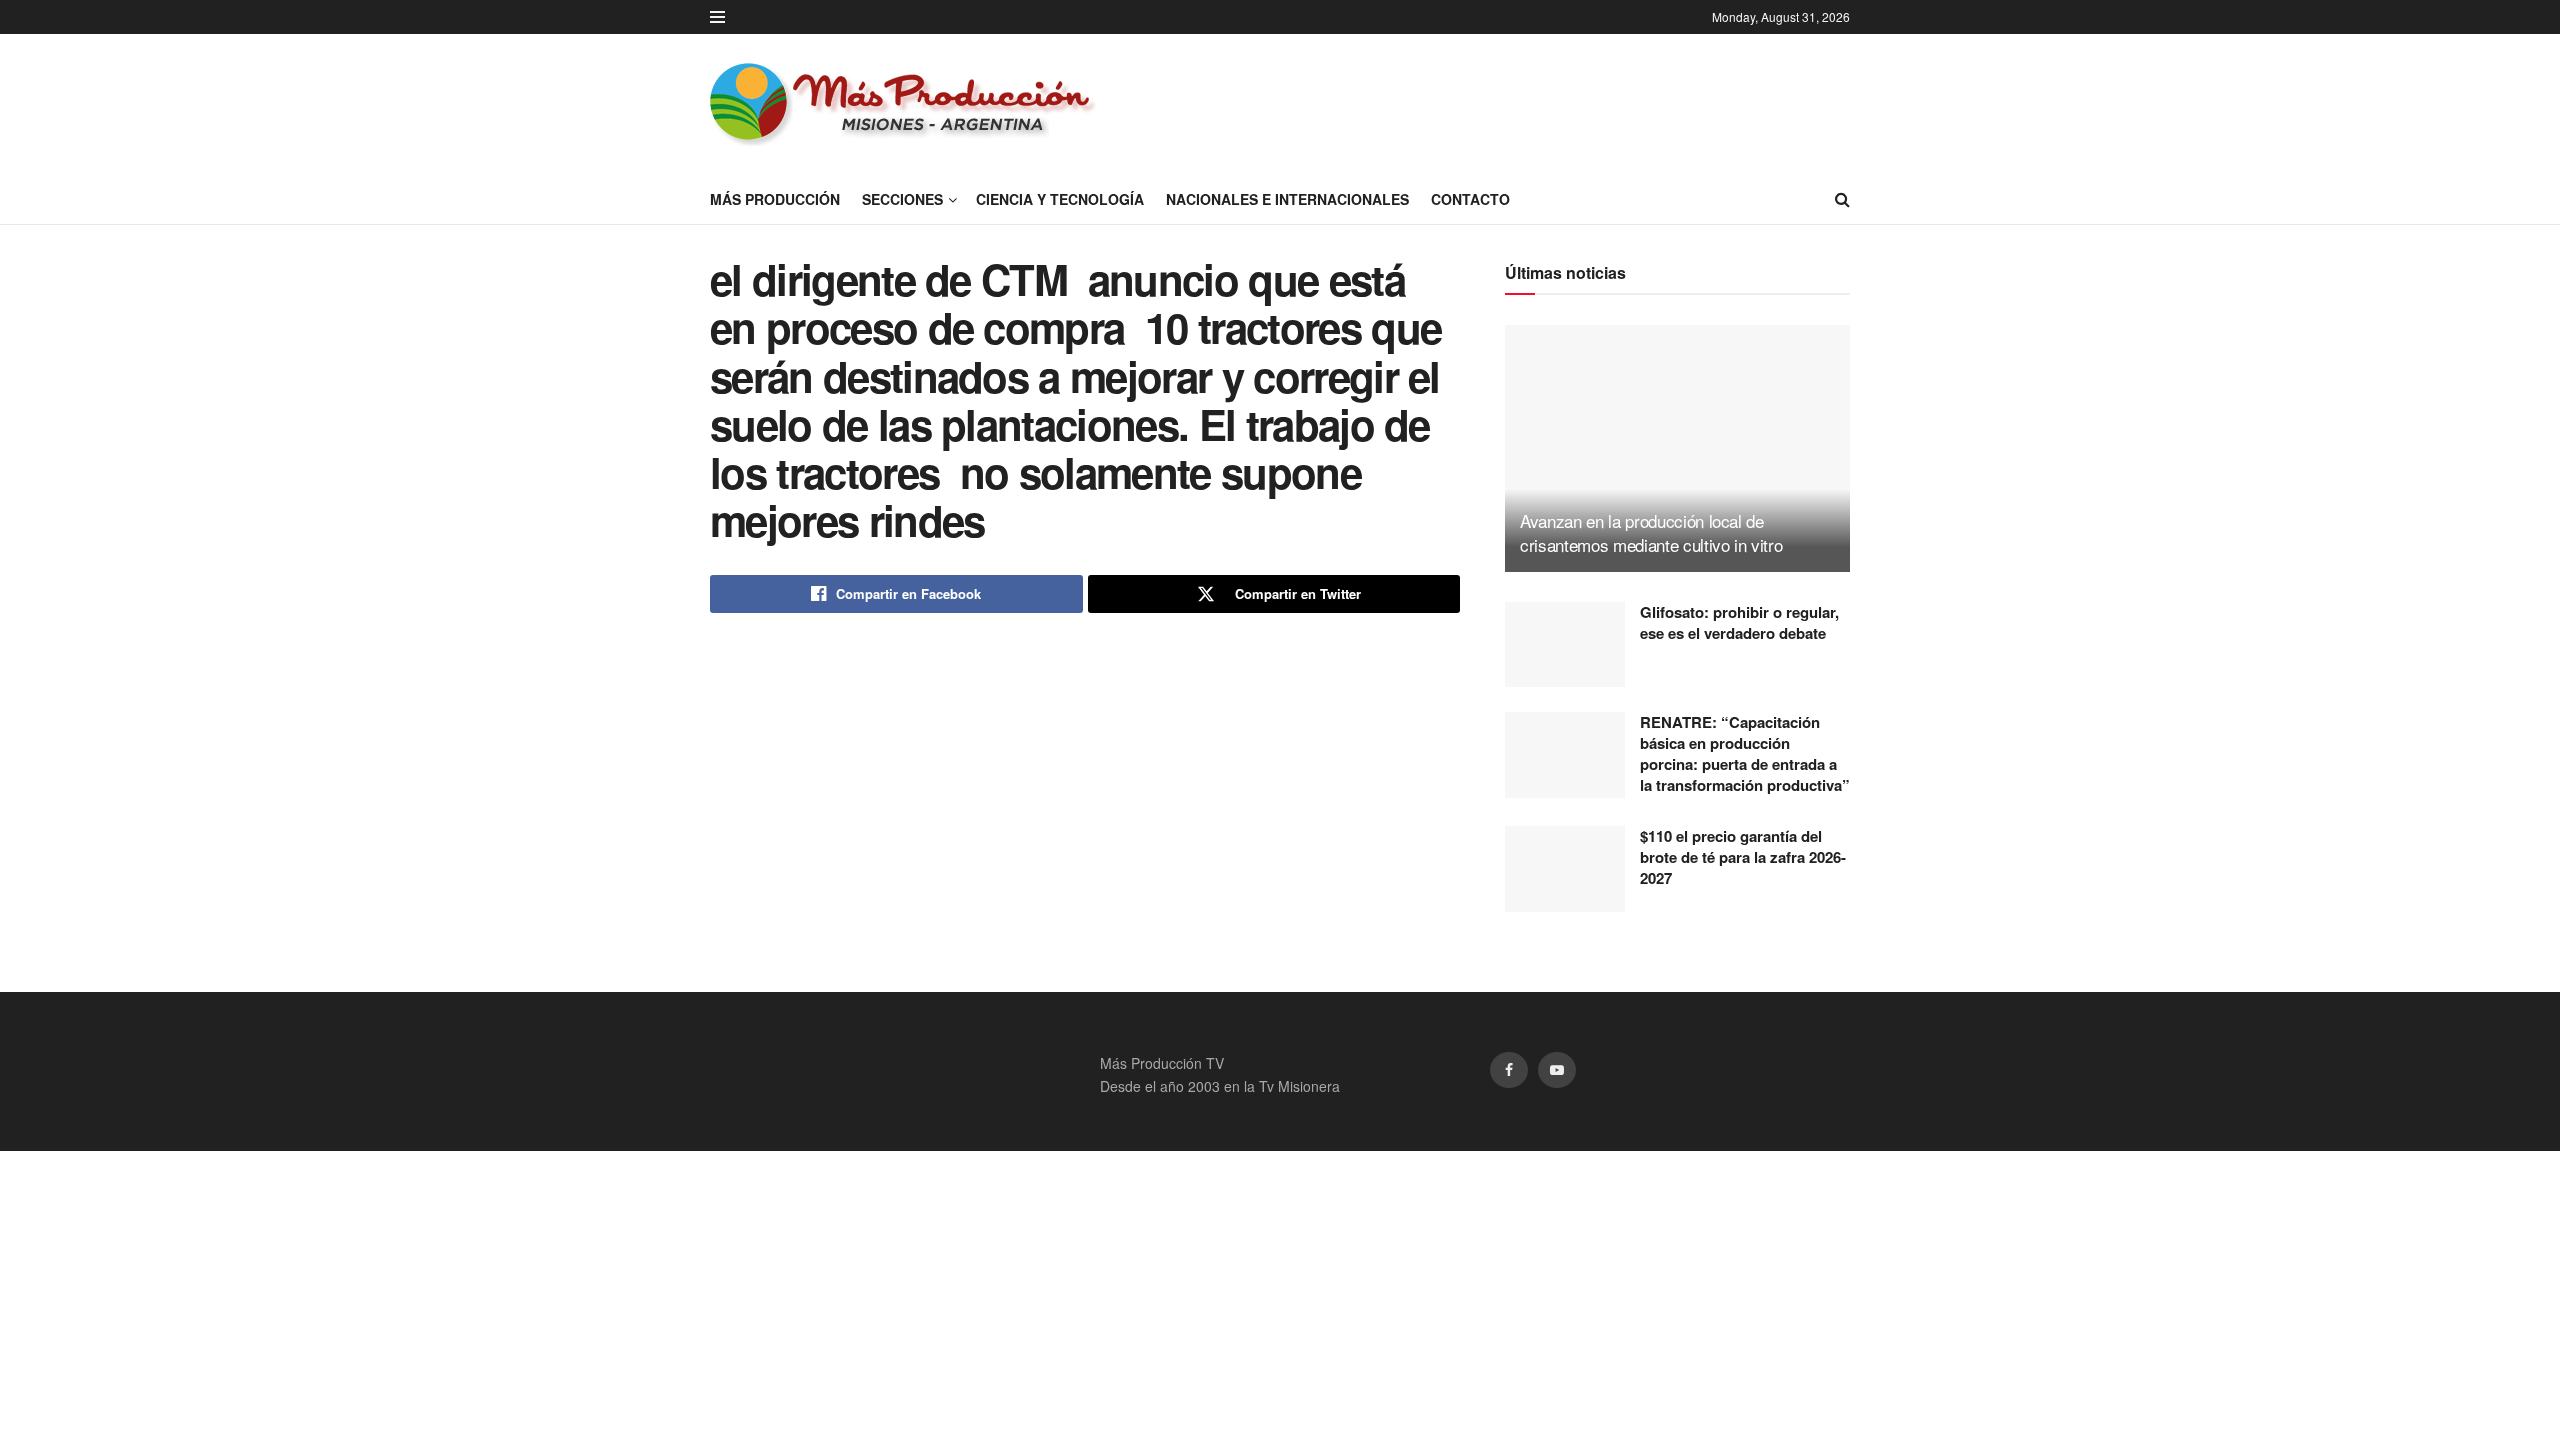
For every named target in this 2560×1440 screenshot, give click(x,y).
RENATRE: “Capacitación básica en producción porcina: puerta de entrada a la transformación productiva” (1745, 753)
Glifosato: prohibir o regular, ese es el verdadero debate (1739, 622)
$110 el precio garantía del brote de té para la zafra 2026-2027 (1743, 857)
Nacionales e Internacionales (1287, 199)
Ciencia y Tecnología (1060, 199)
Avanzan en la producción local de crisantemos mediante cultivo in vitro (1651, 532)
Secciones (902, 199)
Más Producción (775, 199)
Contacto (1470, 199)
